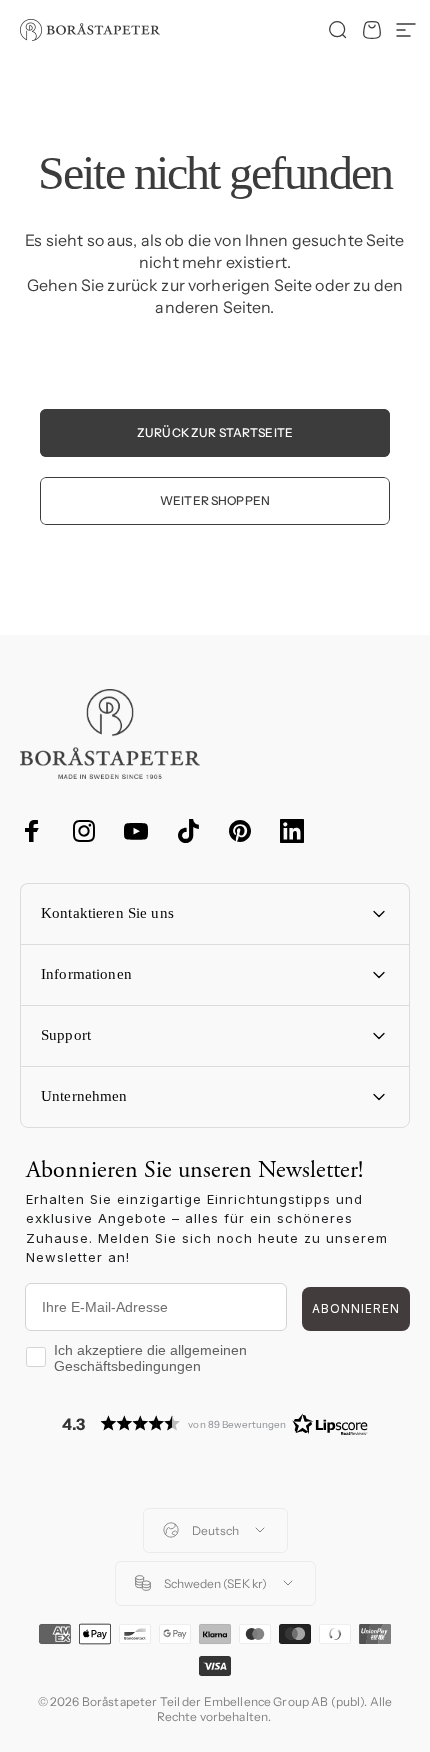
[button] (215, 1423)
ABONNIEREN (356, 1308)
